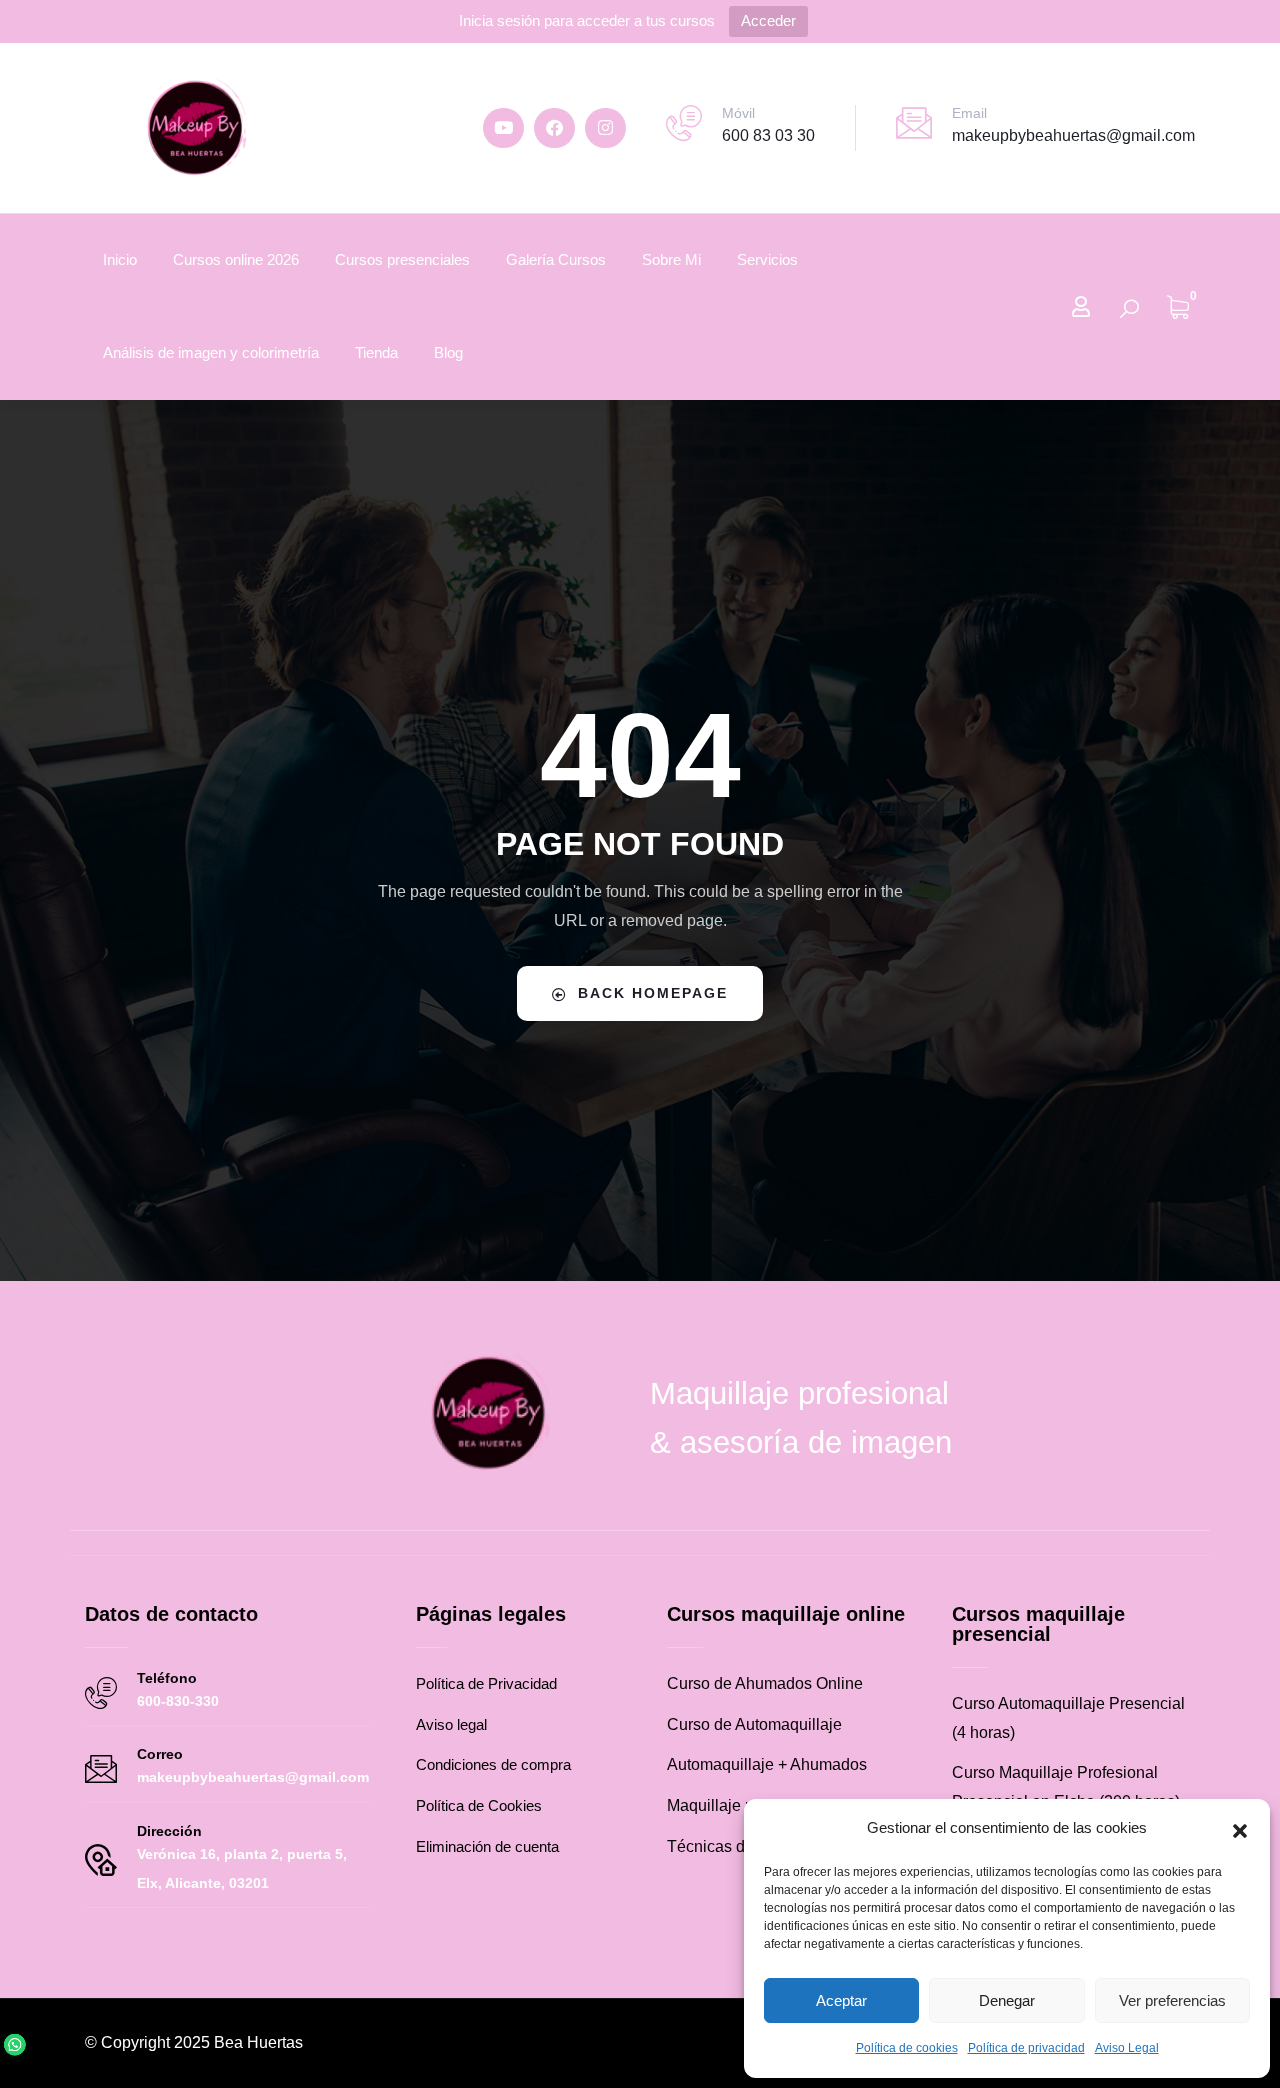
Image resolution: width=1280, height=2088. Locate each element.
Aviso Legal (1127, 2048)
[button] (1240, 1829)
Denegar (1007, 2000)
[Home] (195, 128)
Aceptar (841, 2000)
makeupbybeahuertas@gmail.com (1073, 135)
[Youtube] (503, 128)
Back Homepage (653, 993)
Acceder (768, 20)
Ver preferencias (1172, 2000)
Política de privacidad (1026, 2048)
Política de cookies (907, 2048)
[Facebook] (554, 128)
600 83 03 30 (768, 135)
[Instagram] (605, 128)
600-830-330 (178, 1701)
